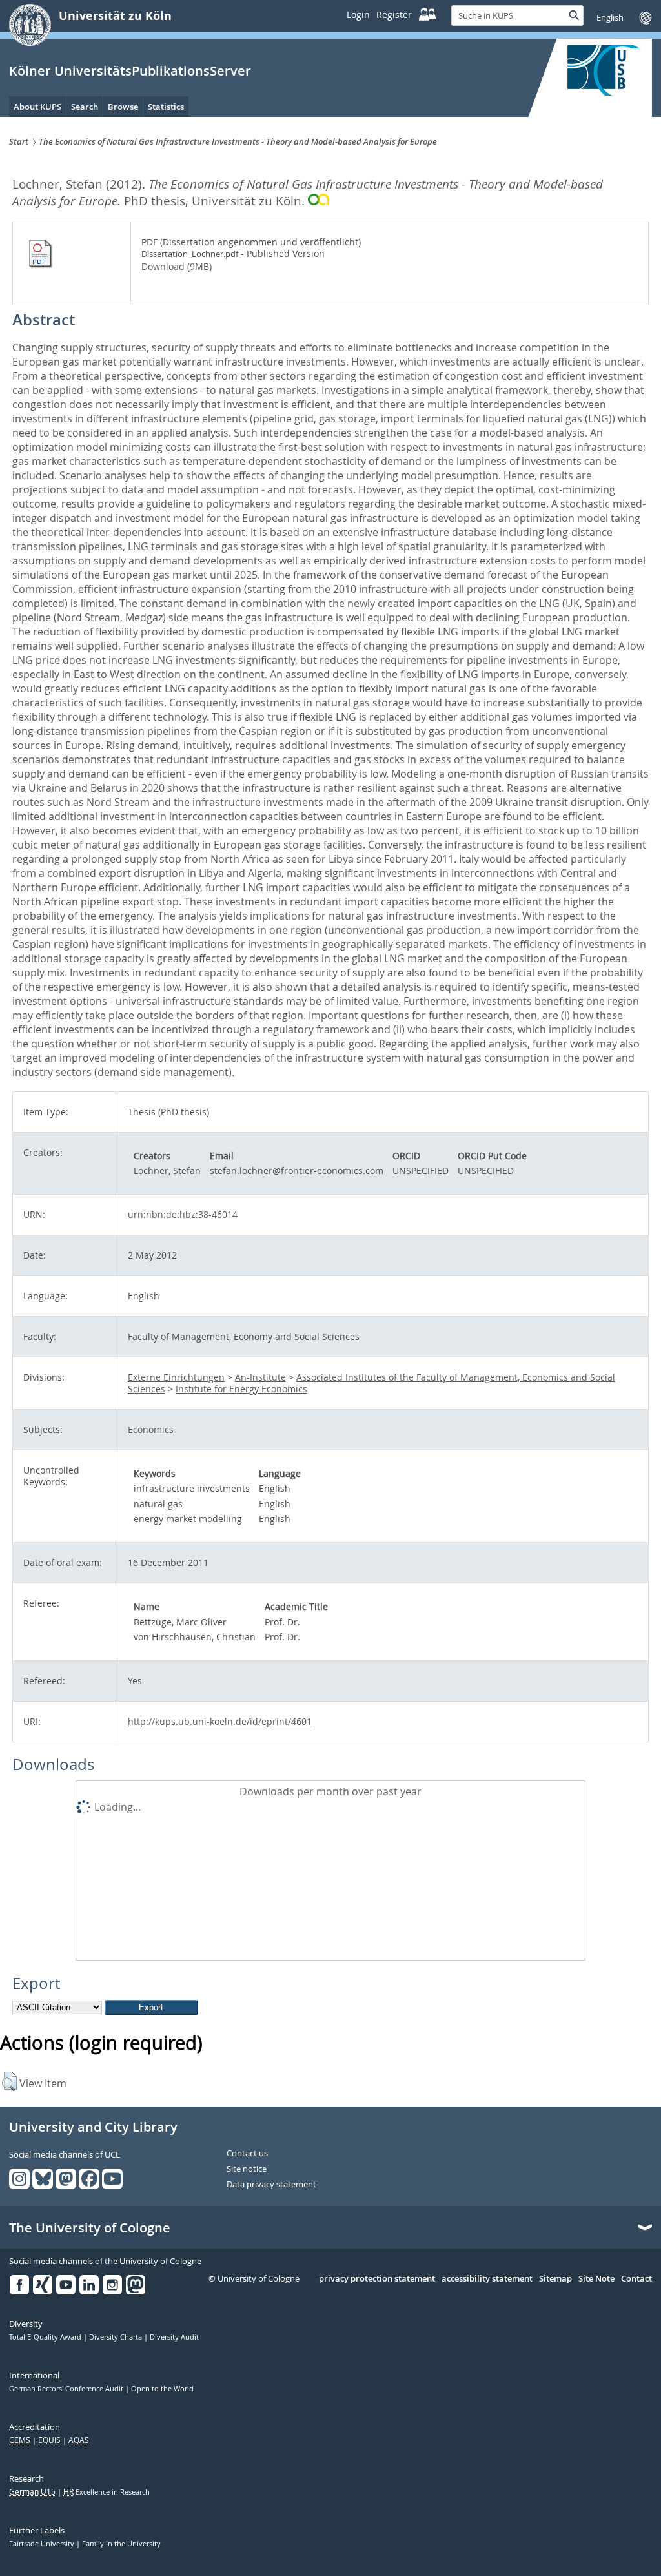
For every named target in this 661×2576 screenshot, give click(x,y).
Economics (151, 1429)
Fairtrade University (43, 2544)
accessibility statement (487, 2279)
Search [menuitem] (85, 107)
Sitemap (555, 2279)
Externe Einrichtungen (176, 1377)
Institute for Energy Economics (241, 1389)
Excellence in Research (107, 2492)
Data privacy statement (271, 2185)
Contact (636, 2279)
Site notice (247, 2169)
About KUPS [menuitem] (37, 107)
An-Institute (260, 1377)
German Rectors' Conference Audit (67, 2389)
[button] (9, 2081)
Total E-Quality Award (46, 2337)
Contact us (247, 2154)
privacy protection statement (377, 2279)
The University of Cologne (90, 2228)
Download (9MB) (177, 266)
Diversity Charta (117, 2337)
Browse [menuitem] (123, 107)
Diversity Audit (174, 2337)
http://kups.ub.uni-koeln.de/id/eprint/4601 (220, 1721)
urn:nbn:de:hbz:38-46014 (183, 1214)
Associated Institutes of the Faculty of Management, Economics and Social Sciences (371, 1383)
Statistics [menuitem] (166, 107)
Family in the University (121, 2544)
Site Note (596, 2279)
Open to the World (162, 2389)
